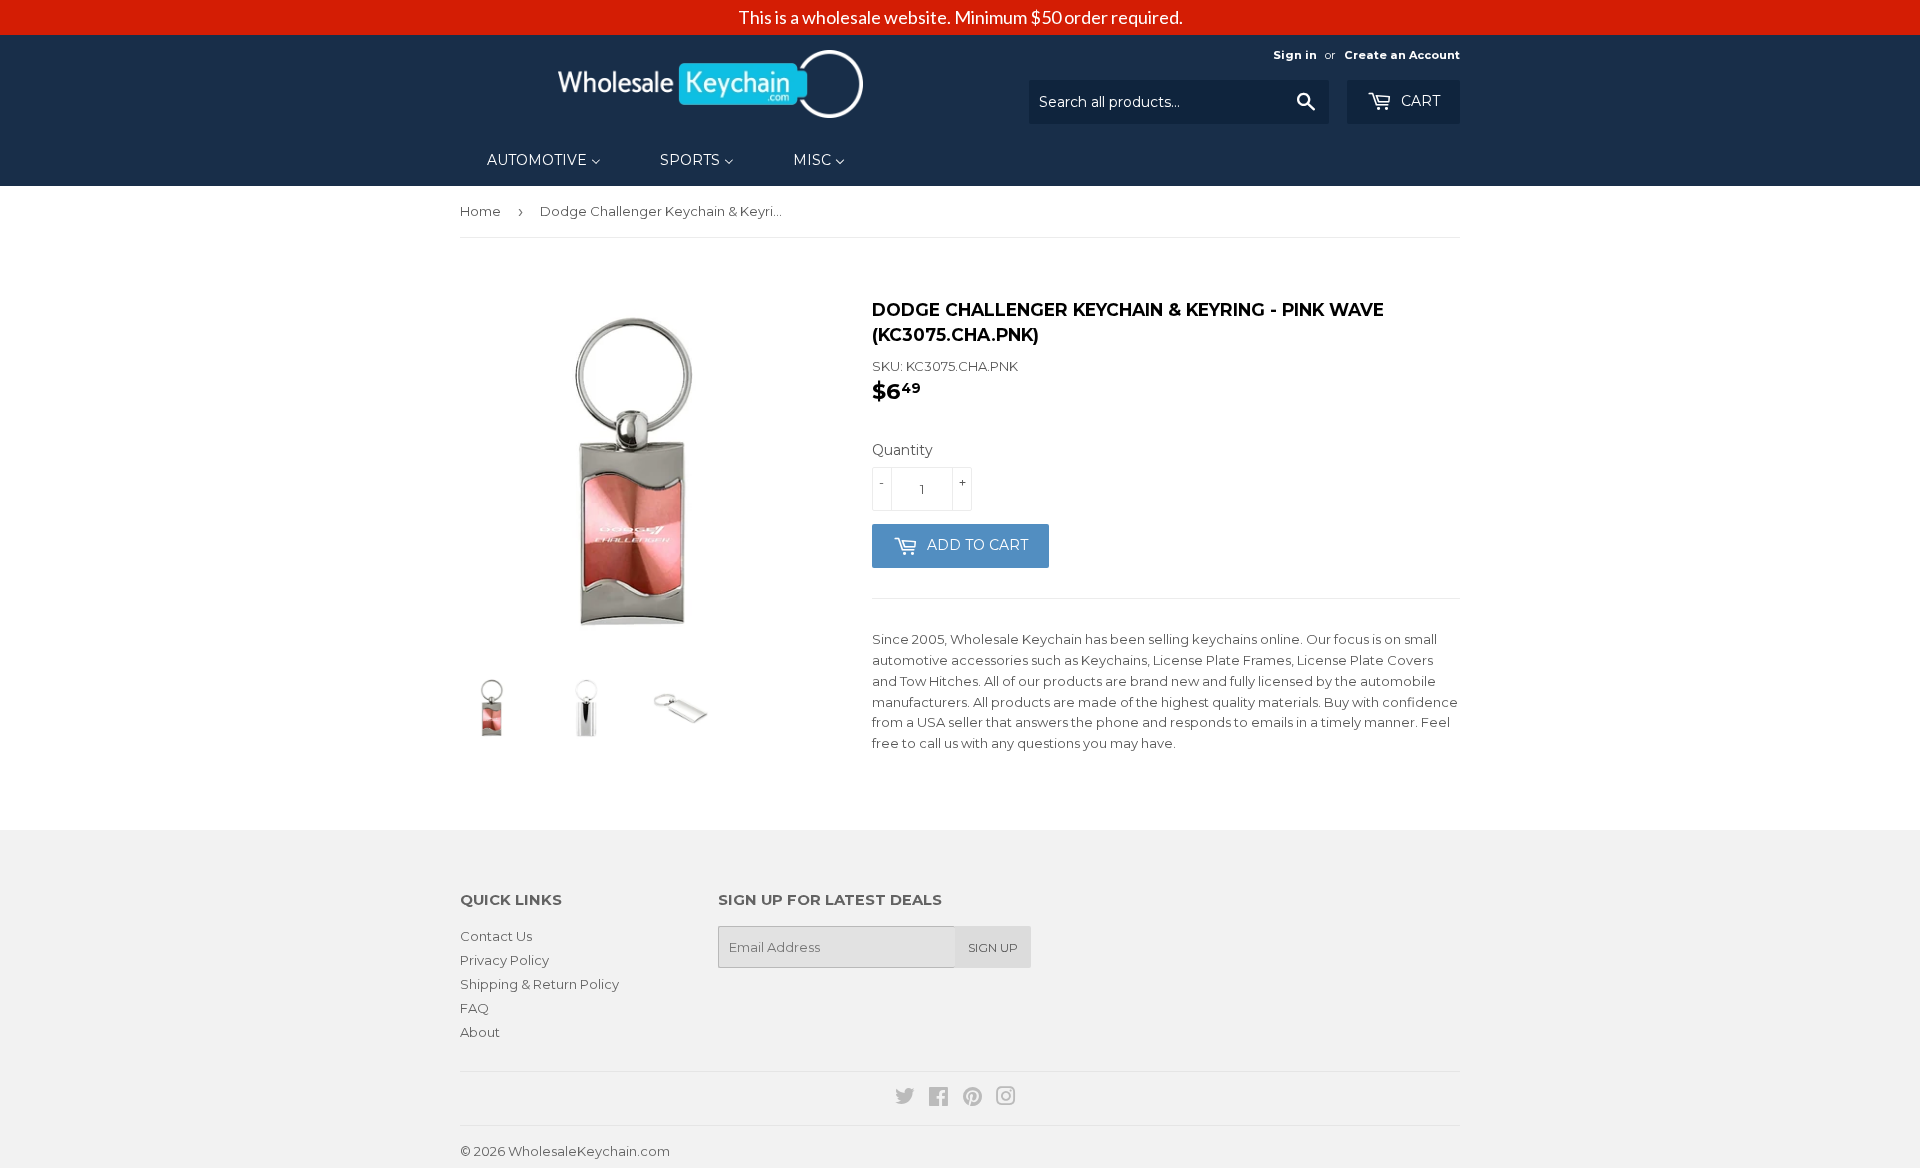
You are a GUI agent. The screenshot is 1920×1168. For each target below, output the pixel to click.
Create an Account (1402, 55)
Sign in (1295, 55)
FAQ (474, 1008)
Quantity (902, 450)
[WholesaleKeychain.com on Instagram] (1006, 1099)
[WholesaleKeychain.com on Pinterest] (972, 1099)
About (480, 1032)
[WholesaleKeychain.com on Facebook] (938, 1099)
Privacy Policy (504, 960)
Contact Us (496, 936)
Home (480, 211)
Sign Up (993, 947)
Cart (1418, 101)
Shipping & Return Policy (539, 984)
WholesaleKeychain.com (589, 1151)
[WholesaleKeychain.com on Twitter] (905, 1099)
